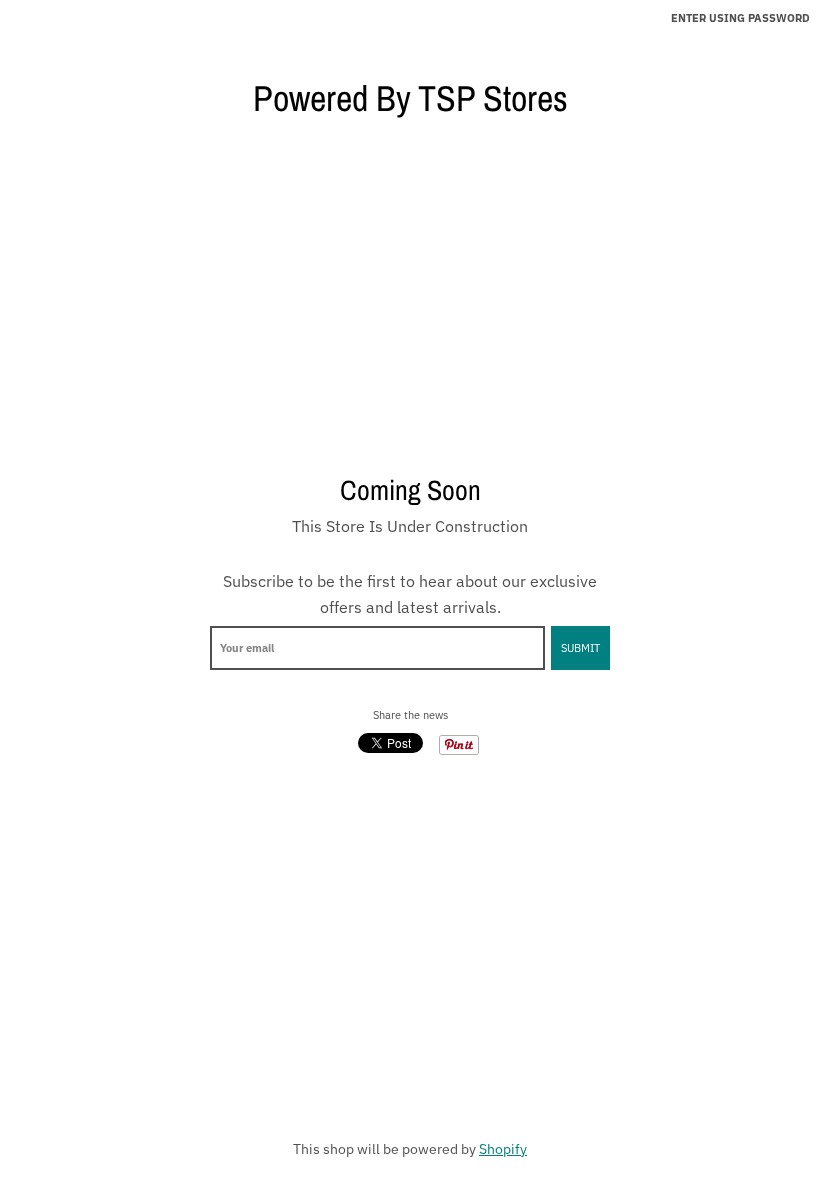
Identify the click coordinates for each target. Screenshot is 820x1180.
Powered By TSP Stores (410, 98)
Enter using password (740, 18)
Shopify (503, 1149)
